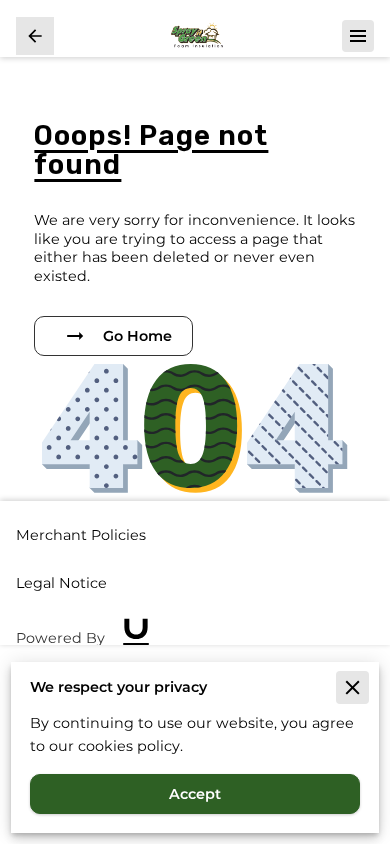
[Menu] (358, 36)
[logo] (136, 638)
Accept (195, 794)
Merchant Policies (81, 535)
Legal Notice (61, 583)
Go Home (137, 336)
